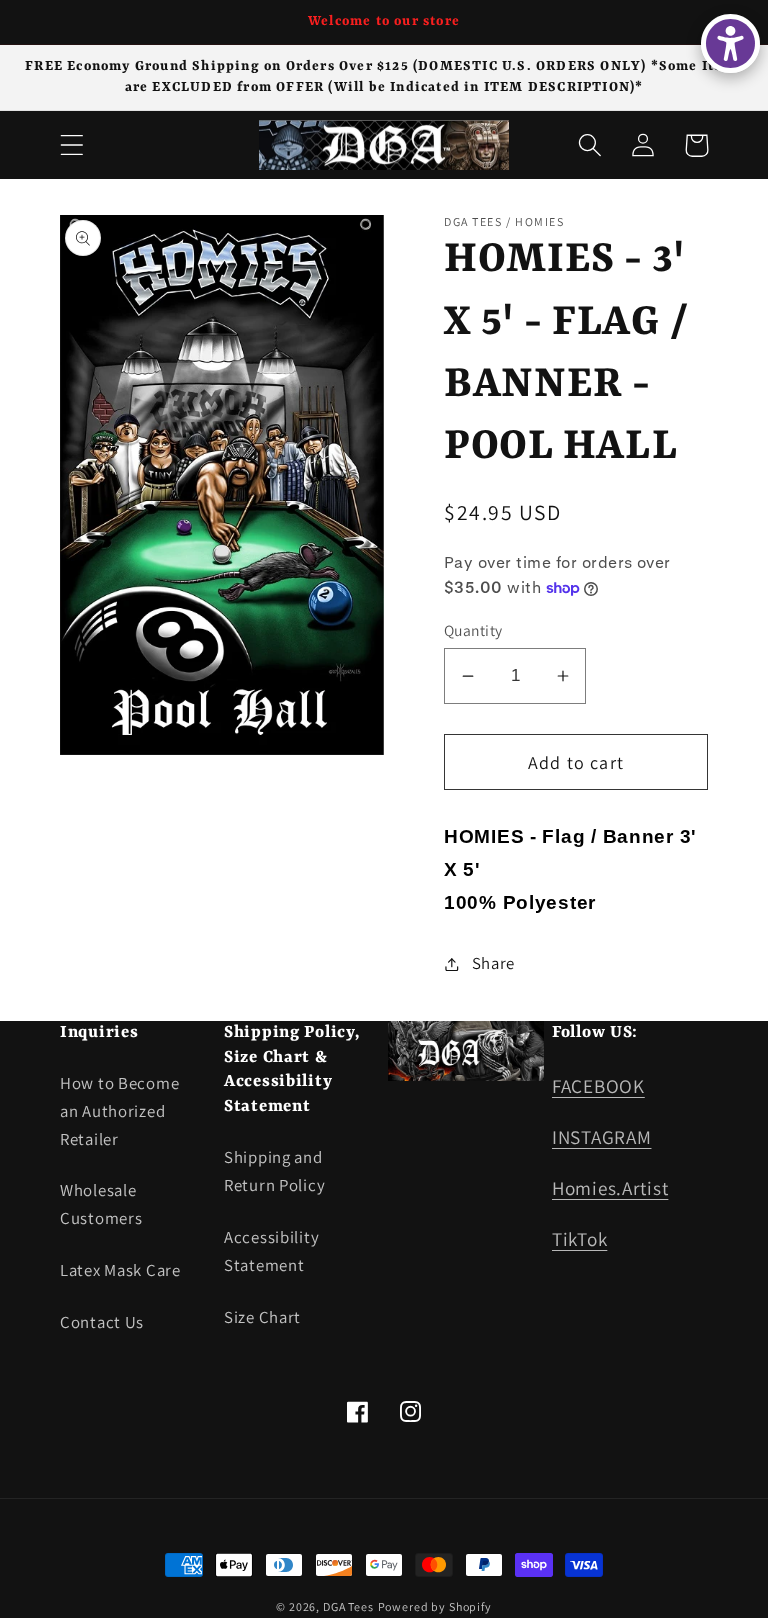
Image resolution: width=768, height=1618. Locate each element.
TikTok (579, 1239)
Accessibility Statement (271, 1251)
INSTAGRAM (601, 1137)
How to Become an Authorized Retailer (119, 1111)
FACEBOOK (598, 1086)
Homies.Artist (610, 1188)
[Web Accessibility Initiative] (730, 43)
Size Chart (262, 1317)
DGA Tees (348, 1606)
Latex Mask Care (120, 1270)
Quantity (473, 630)
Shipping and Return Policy (274, 1171)
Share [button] (493, 963)
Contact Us (102, 1322)
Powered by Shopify (435, 1606)
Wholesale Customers (101, 1204)
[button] (72, 145)
